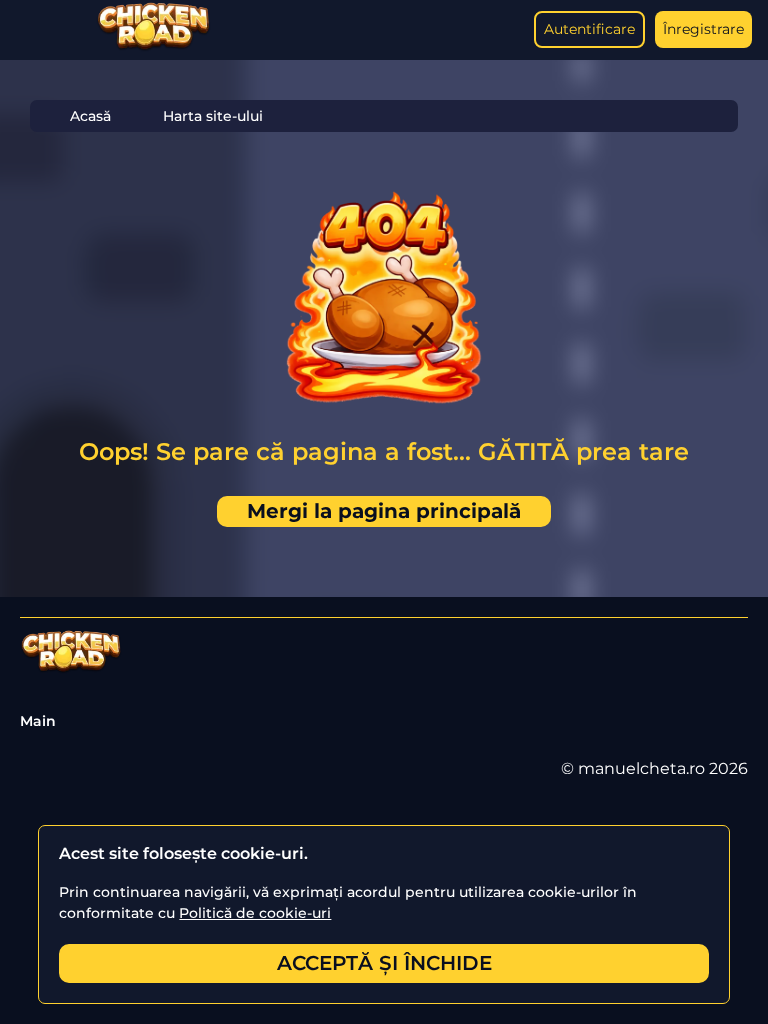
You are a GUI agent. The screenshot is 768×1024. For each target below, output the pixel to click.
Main (38, 721)
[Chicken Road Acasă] (153, 46)
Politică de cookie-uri (255, 913)
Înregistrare (703, 29)
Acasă (90, 116)
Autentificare (589, 29)
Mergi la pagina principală (384, 511)
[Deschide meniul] (36, 30)
